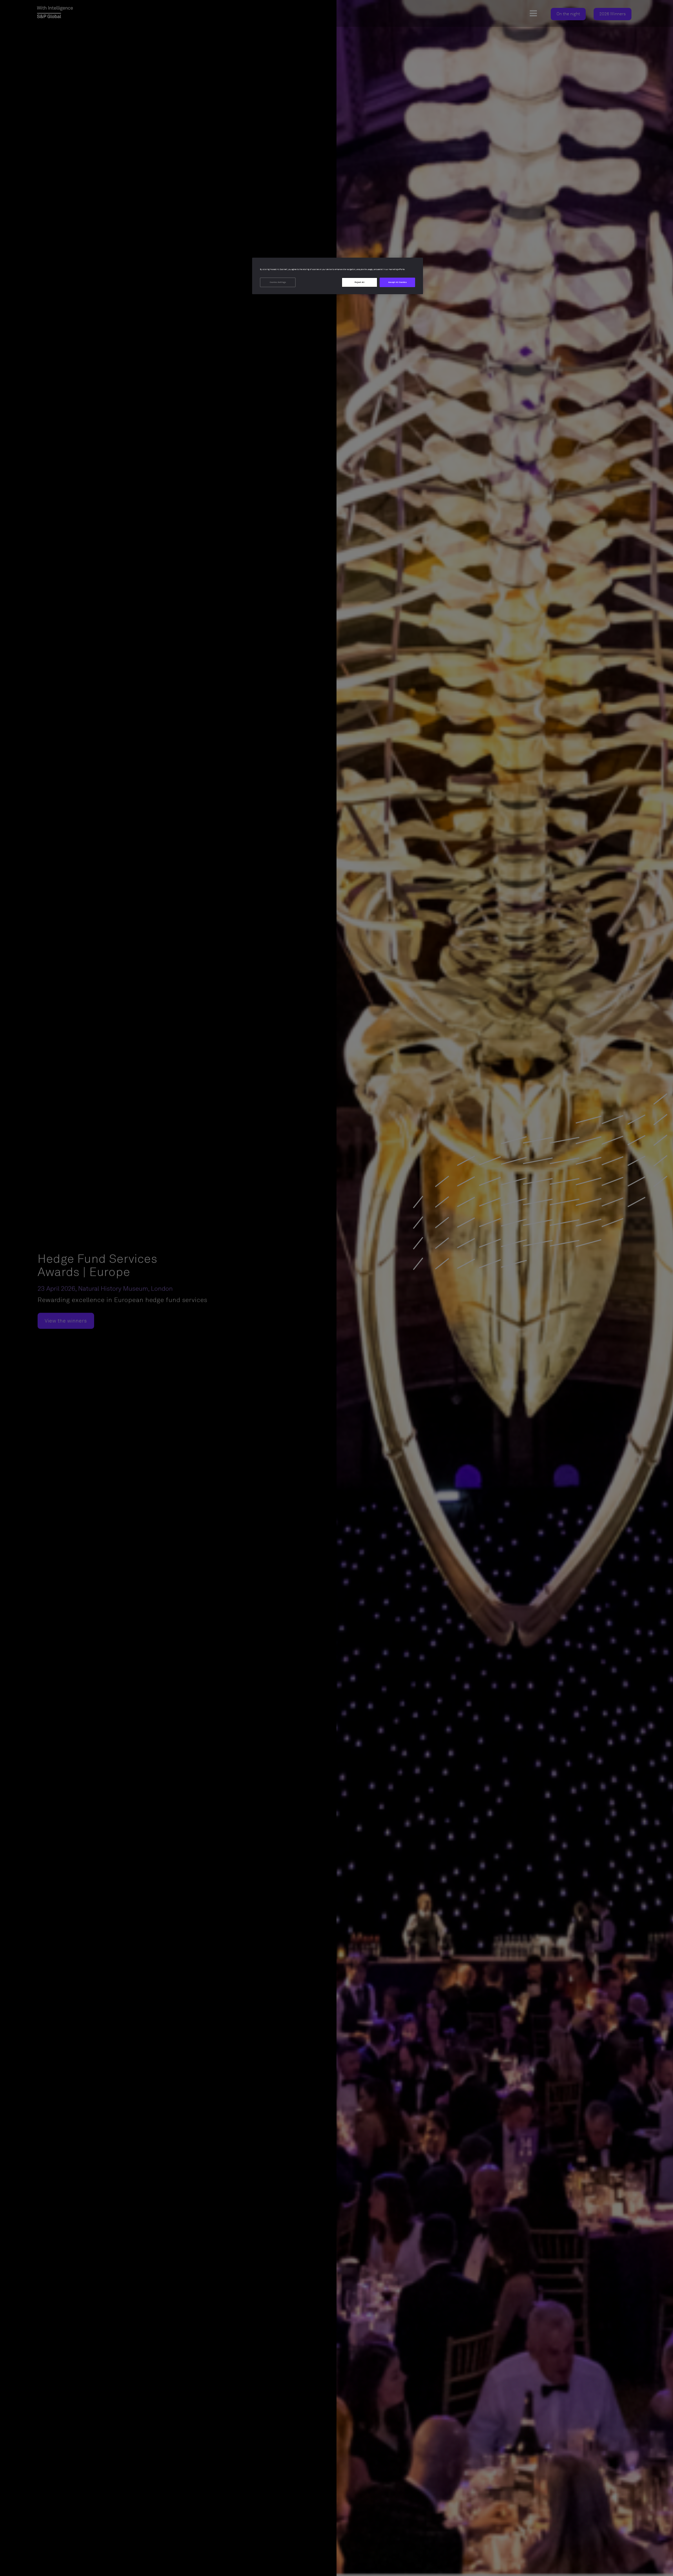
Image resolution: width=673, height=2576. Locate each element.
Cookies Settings (278, 282)
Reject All (360, 282)
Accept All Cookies (397, 282)
